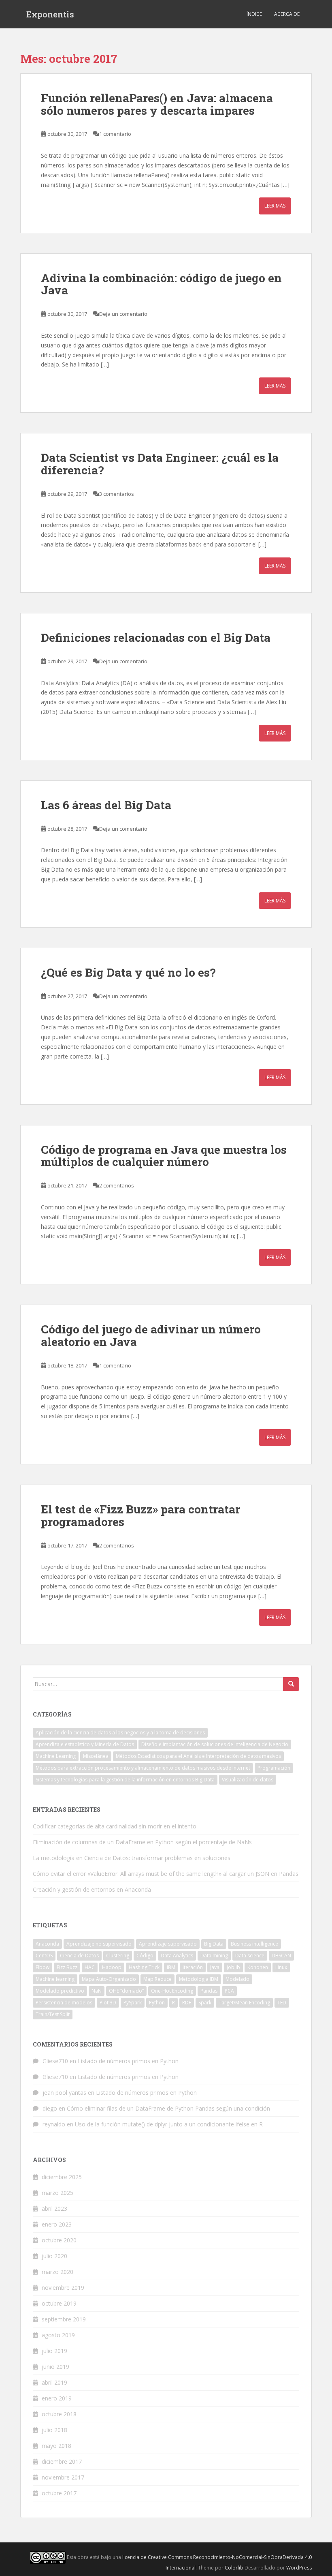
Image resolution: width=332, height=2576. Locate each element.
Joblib (233, 1967)
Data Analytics (177, 1956)
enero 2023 (57, 2224)
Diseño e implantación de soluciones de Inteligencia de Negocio (215, 1744)
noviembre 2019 (63, 2288)
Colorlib (234, 2568)
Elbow (43, 1967)
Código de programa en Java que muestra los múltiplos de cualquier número (164, 1156)
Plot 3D (108, 2003)
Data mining (214, 1956)
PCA (229, 1991)
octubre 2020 (59, 2240)
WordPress (299, 2568)
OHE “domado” (126, 1991)
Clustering (118, 1956)
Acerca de (287, 14)
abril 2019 (54, 2382)
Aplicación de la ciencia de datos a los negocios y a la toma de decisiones (120, 1733)
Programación (274, 1768)
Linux (281, 1967)
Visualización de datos (248, 1780)
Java (215, 1967)
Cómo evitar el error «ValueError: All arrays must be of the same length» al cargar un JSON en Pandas (166, 1874)
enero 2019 (57, 2398)
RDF (187, 2003)
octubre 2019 (59, 2303)
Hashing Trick (144, 1967)
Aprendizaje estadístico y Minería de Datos (85, 1744)
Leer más (275, 206)
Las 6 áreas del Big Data (106, 805)
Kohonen (258, 1967)
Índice (254, 14)
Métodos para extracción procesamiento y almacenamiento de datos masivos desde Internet (143, 1768)
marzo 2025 (57, 2193)
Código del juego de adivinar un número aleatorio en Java (151, 1335)
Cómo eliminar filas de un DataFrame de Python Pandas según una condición (168, 2108)
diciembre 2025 (62, 2177)
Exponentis (50, 14)
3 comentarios (117, 494)
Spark (205, 2003)
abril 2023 (54, 2208)
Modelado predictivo (60, 1991)
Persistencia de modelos (64, 2003)
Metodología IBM (199, 1979)
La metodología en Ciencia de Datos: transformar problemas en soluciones (132, 1858)
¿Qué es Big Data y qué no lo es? (128, 972)
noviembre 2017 (63, 2477)
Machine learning (55, 1979)
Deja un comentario (123, 314)
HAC (90, 1967)
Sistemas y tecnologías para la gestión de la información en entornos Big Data (125, 1780)
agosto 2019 (58, 2335)
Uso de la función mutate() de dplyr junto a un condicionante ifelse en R (169, 2124)
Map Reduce (157, 1979)
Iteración (193, 1967)
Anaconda (47, 1944)
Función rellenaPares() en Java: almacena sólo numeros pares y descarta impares (157, 104)
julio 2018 (54, 2430)
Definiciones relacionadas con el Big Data (156, 638)
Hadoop (112, 1967)
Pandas (209, 1991)
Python (157, 2003)
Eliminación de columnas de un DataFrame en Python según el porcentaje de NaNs (142, 1842)
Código (145, 1956)
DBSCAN (281, 1956)
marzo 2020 (57, 2272)
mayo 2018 (56, 2446)
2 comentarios (117, 1185)
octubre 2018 (59, 2414)
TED (282, 2003)
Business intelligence (254, 1944)
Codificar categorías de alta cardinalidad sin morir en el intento (115, 1826)
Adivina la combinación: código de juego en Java (161, 284)
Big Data (214, 1944)
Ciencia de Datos (79, 1956)
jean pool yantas (64, 2093)
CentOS (44, 1956)
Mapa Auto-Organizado (109, 1979)
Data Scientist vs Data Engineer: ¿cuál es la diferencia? (160, 464)
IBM (171, 1967)
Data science (250, 1956)
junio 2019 (55, 2367)
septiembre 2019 (64, 2319)
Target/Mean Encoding (244, 2003)
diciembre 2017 (62, 2461)
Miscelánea (96, 1756)
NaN (97, 1991)
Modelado (237, 1979)
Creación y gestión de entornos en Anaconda (92, 1889)
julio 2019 (54, 2351)
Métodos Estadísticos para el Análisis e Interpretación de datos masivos (198, 1756)
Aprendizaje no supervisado (99, 1944)
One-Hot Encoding (172, 1991)
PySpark (133, 2003)
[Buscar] (291, 1684)
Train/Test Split (53, 2014)
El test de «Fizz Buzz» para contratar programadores (140, 1515)
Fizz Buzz (67, 1967)
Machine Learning (56, 1756)
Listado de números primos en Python (128, 2061)
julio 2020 (54, 2256)
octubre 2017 (59, 2493)
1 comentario (115, 134)
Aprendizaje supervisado (168, 1944)
